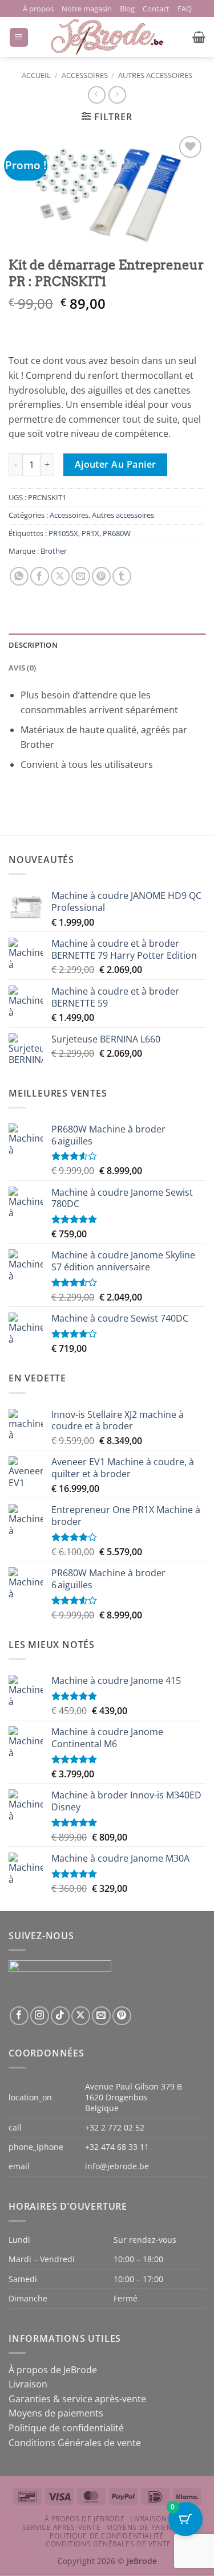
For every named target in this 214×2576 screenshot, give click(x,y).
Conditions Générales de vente (75, 2443)
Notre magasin (87, 9)
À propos (38, 9)
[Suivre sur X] (81, 2016)
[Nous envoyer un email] (101, 2016)
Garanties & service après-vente (77, 2399)
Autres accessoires (155, 75)
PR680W (117, 533)
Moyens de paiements (56, 2413)
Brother (54, 551)
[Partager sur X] (60, 576)
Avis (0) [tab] (22, 668)
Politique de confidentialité (66, 2428)
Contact (156, 9)
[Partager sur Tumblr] (122, 576)
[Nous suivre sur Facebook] (19, 2016)
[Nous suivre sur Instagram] (40, 2016)
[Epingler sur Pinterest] (101, 576)
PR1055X (63, 533)
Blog (127, 9)
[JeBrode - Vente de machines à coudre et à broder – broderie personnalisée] (107, 37)
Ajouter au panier (116, 464)
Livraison (28, 2384)
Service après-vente (62, 2527)
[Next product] (97, 95)
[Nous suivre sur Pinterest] (122, 2016)
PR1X (90, 533)
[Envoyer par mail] (81, 576)
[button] (19, 37)
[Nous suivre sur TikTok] (60, 2016)
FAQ (185, 9)
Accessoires (85, 75)
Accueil (36, 75)
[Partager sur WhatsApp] (19, 576)
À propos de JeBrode (53, 2370)
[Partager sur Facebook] (40, 576)
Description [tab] (33, 645)
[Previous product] (117, 95)
